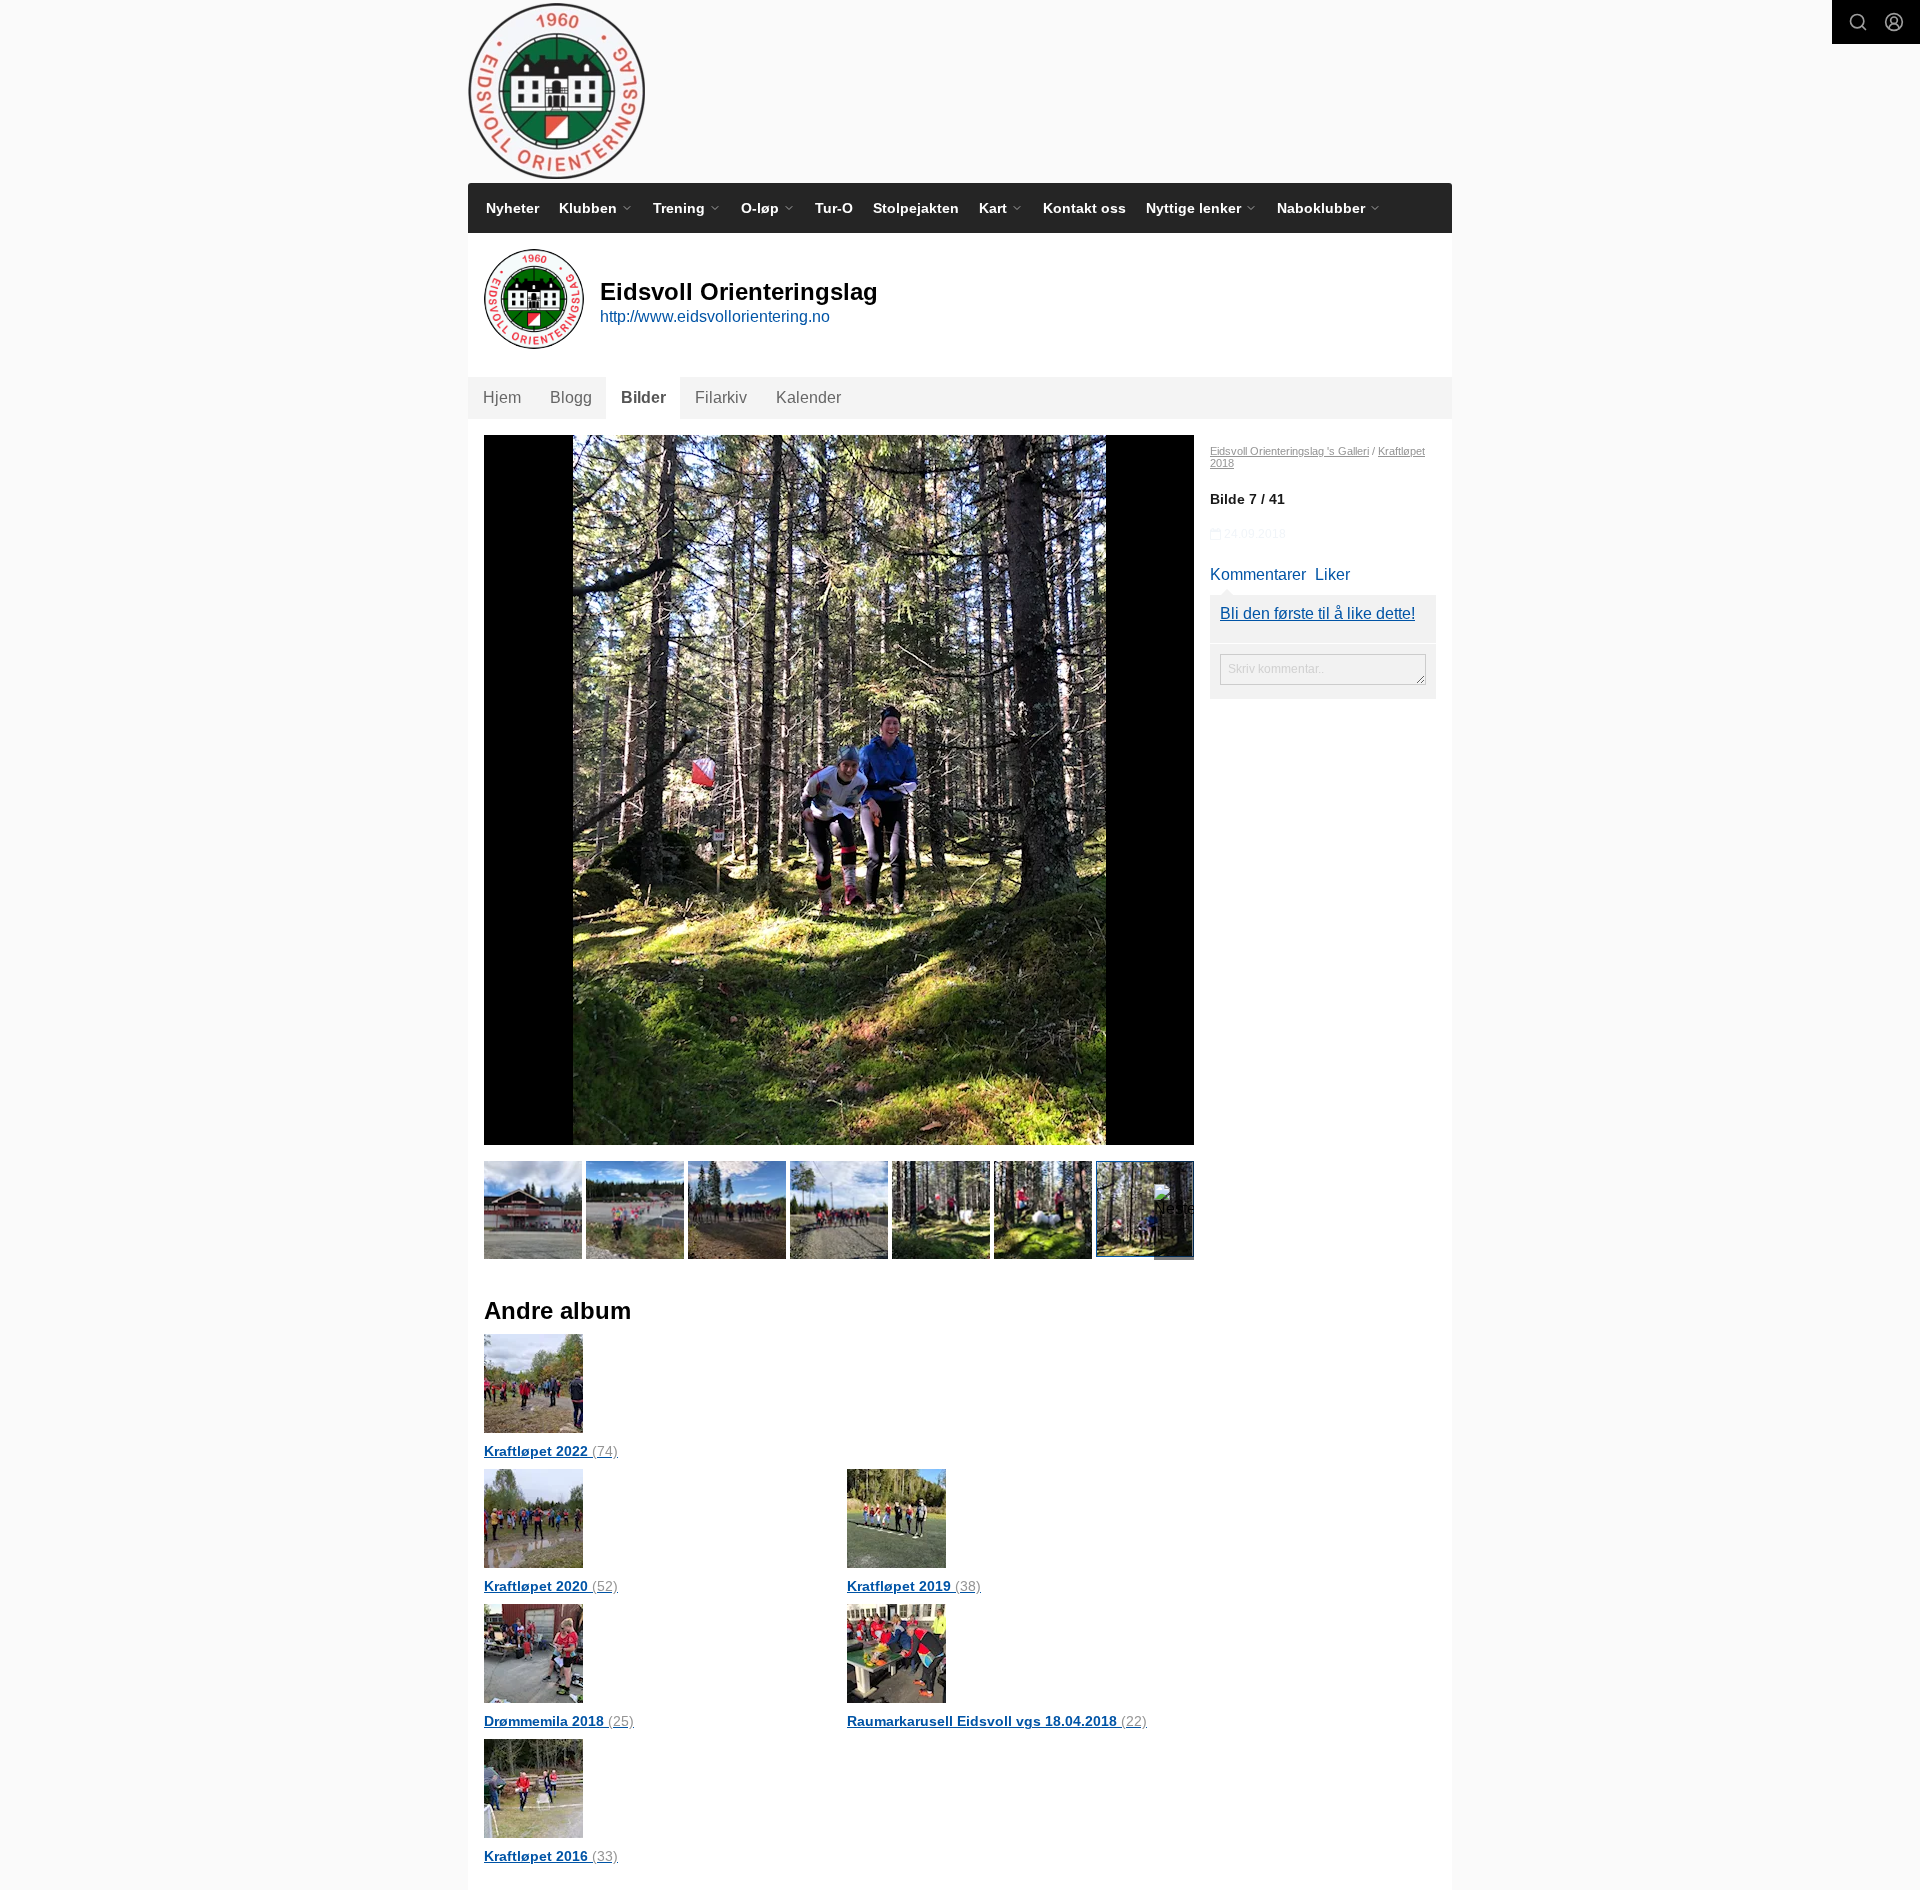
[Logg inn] (1894, 22)
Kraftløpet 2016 (551, 1856)
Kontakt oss (1084, 208)
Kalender (808, 397)
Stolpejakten (916, 208)
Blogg (571, 397)
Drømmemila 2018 (559, 1721)
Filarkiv (721, 397)
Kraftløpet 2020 (551, 1586)
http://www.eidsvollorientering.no (715, 316)
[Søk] (1858, 22)
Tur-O (834, 208)
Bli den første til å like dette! (1317, 613)
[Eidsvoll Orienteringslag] (556, 91)
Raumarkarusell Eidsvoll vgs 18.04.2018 (997, 1721)
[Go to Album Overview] (533, 1382)
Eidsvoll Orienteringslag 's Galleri (1289, 451)
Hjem (502, 397)
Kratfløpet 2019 (914, 1586)
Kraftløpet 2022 (551, 1451)
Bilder (643, 397)
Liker (1332, 574)
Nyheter (512, 208)
